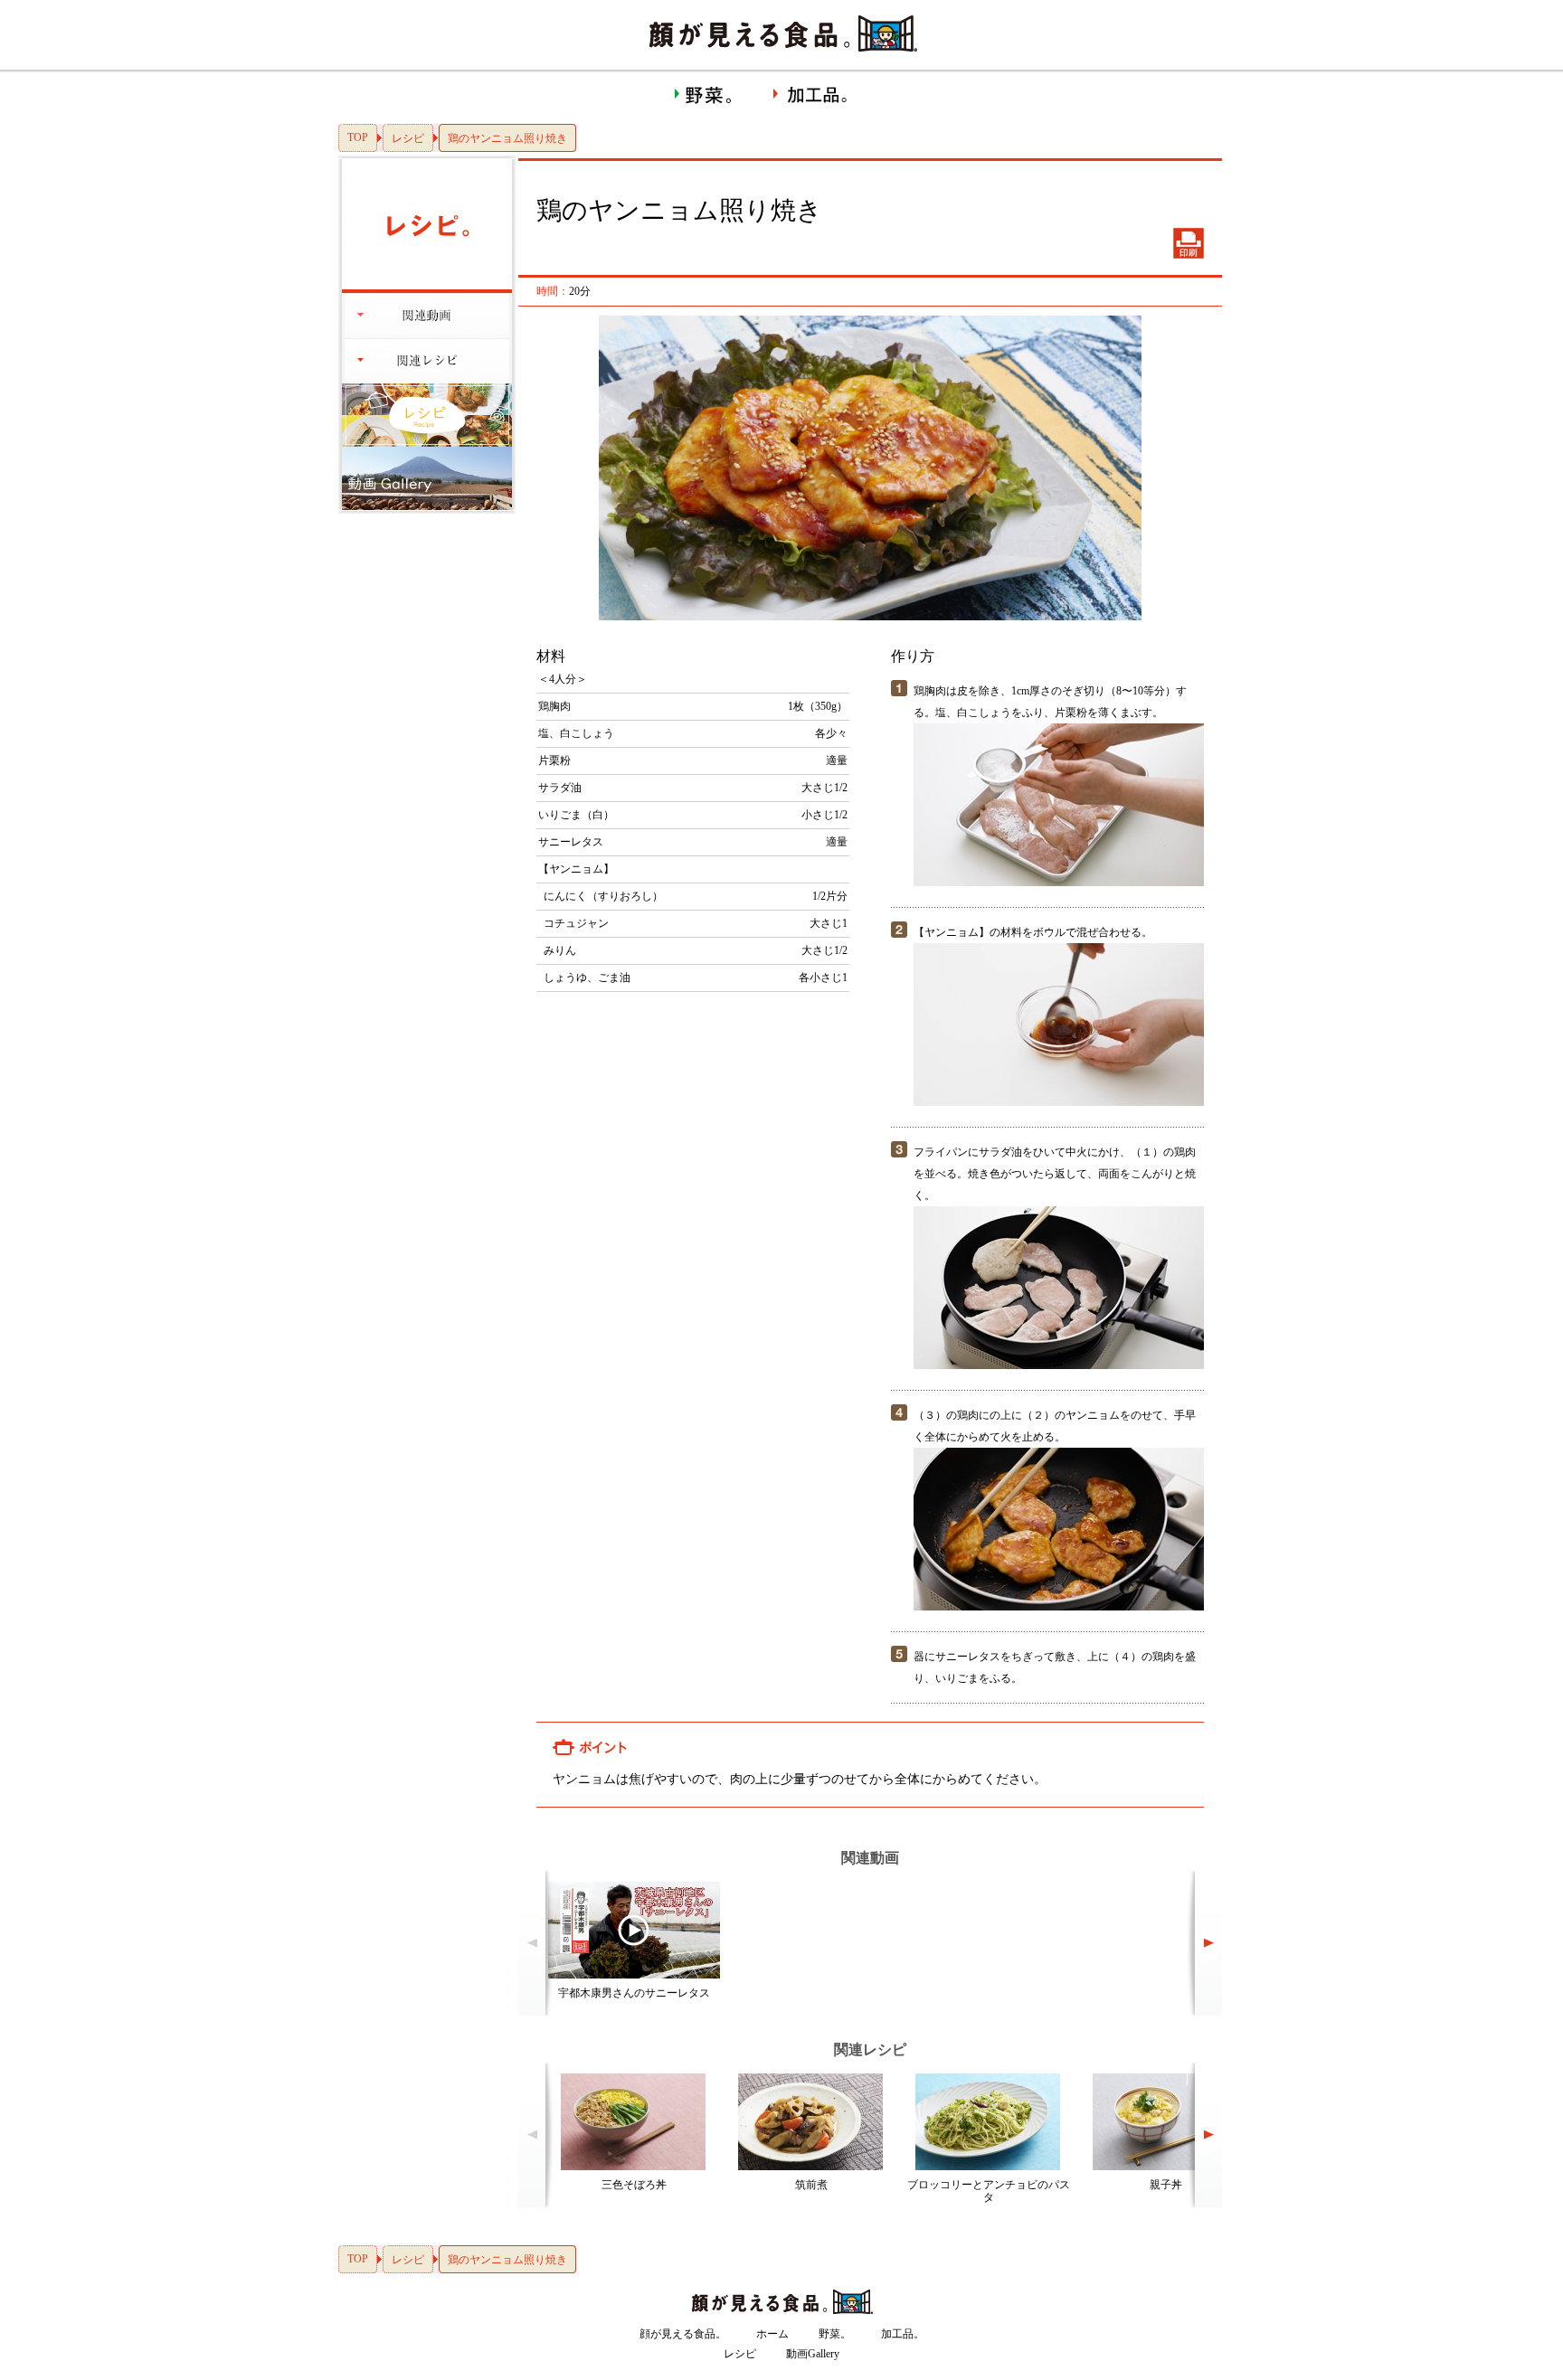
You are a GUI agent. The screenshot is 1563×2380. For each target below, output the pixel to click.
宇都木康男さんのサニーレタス (634, 1993)
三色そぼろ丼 (634, 2185)
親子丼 (1166, 2185)
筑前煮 (811, 2185)
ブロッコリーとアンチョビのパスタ (989, 2191)
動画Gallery (813, 2354)
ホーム (772, 2334)
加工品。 (903, 2334)
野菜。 (835, 2334)
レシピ (408, 138)
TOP (358, 137)
